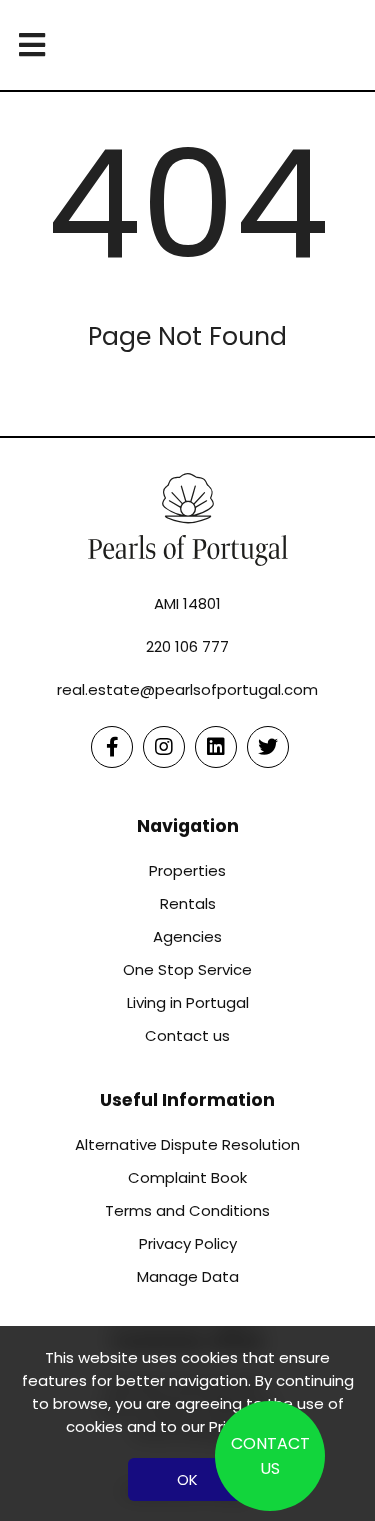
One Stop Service (187, 969)
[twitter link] (268, 747)
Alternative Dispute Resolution (187, 1144)
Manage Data (188, 1276)
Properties (187, 870)
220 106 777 (187, 646)
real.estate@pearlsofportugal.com (187, 689)
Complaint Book (187, 1177)
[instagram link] (164, 747)
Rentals (188, 903)
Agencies (187, 936)
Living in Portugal (188, 1002)
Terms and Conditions (187, 1210)
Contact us (187, 1035)
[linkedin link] (216, 747)
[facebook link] (112, 747)
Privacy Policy (188, 1243)
